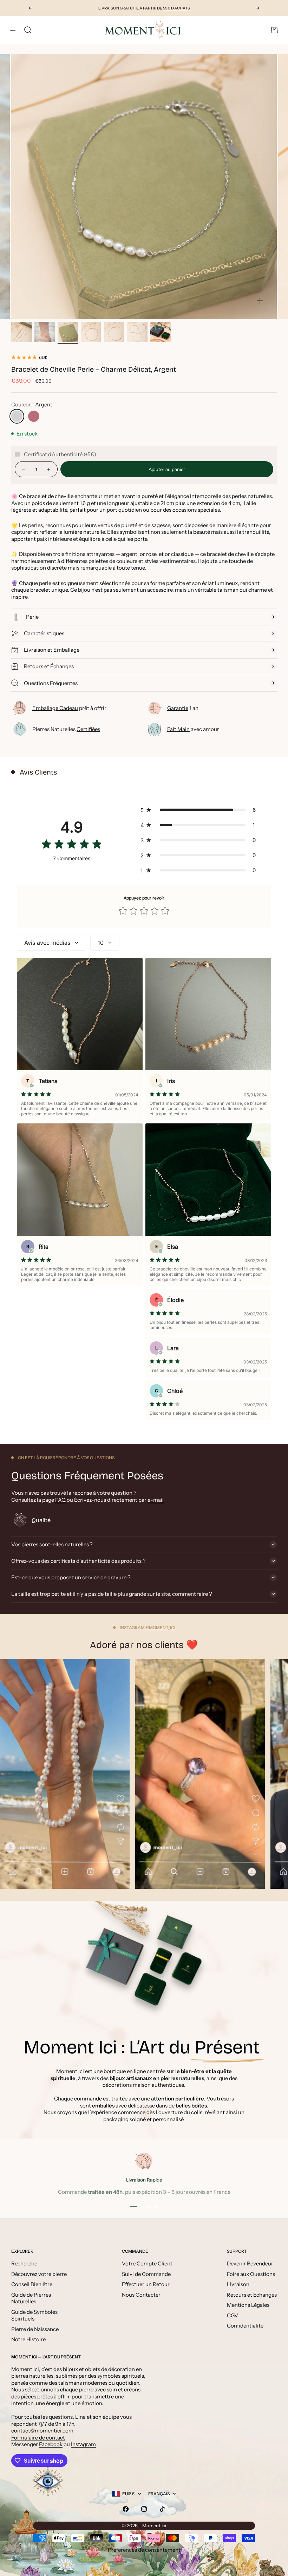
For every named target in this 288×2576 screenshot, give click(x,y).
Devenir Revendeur (250, 2263)
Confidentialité (245, 2326)
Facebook (51, 2444)
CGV (233, 2315)
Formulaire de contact (38, 2438)
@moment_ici (160, 1628)
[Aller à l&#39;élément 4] (91, 332)
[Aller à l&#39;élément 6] (137, 332)
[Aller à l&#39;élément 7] (161, 332)
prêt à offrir (69, 708)
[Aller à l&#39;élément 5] (114, 332)
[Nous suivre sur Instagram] (144, 2509)
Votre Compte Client (147, 2263)
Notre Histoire (28, 2339)
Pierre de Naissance (35, 2329)
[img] (72, 846)
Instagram (83, 2444)
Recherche (24, 2263)
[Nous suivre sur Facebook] (126, 2509)
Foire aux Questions (251, 2274)
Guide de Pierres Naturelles (31, 2298)
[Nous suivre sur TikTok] (162, 2509)
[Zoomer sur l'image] (260, 301)
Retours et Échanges (252, 2295)
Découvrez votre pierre (39, 2274)
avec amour (193, 729)
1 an (183, 708)
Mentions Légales (248, 2305)
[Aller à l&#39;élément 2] (45, 332)
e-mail (156, 1500)
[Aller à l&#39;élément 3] (68, 332)
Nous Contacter (141, 2295)
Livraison (238, 2284)
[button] (200, 810)
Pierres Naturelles (66, 729)
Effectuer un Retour (146, 2284)
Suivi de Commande (146, 2274)
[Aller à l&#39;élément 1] (21, 332)
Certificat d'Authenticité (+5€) (60, 454)
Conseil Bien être (32, 2284)
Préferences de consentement (144, 2550)
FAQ (60, 1500)
